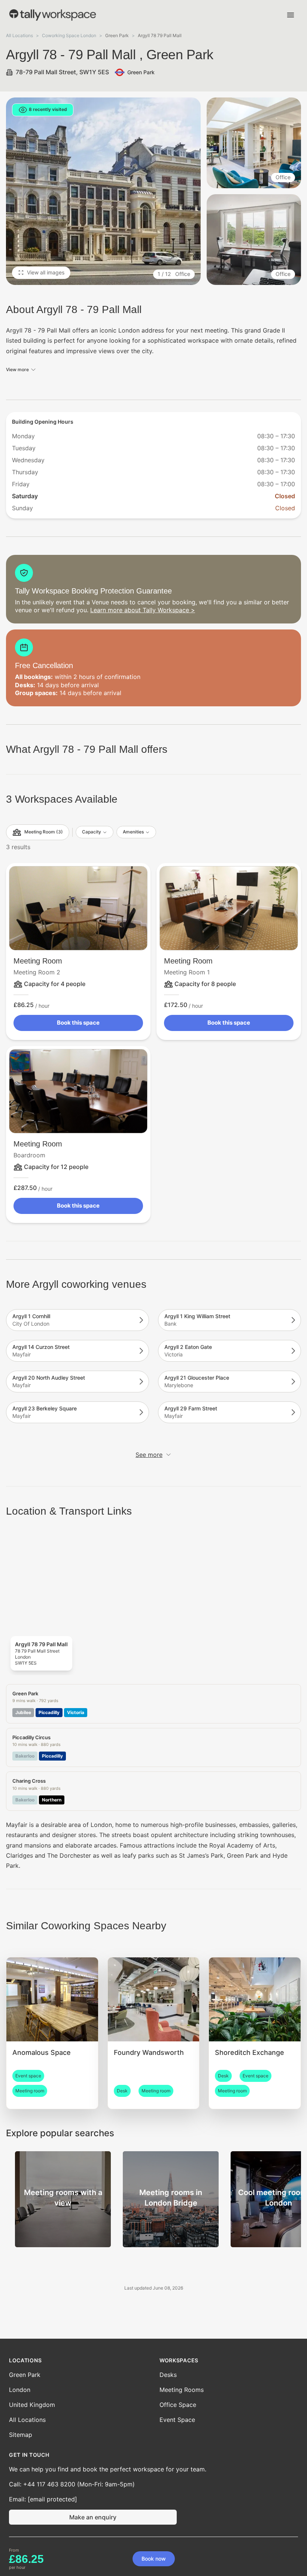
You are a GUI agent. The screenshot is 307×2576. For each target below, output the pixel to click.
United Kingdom (32, 2405)
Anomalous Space (42, 2052)
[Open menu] (291, 15)
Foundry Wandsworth (149, 2052)
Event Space (177, 2420)
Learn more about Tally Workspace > (143, 610)
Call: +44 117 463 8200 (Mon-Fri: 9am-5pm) (72, 2484)
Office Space (178, 2405)
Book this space (78, 1023)
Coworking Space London (69, 35)
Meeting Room (38, 961)
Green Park (25, 2375)
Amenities (133, 832)
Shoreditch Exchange (250, 2052)
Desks (168, 2375)
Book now (154, 2559)
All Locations (19, 35)
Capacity (92, 832)
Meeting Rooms (182, 2390)
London (20, 2390)
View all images (46, 272)
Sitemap (21, 2435)
